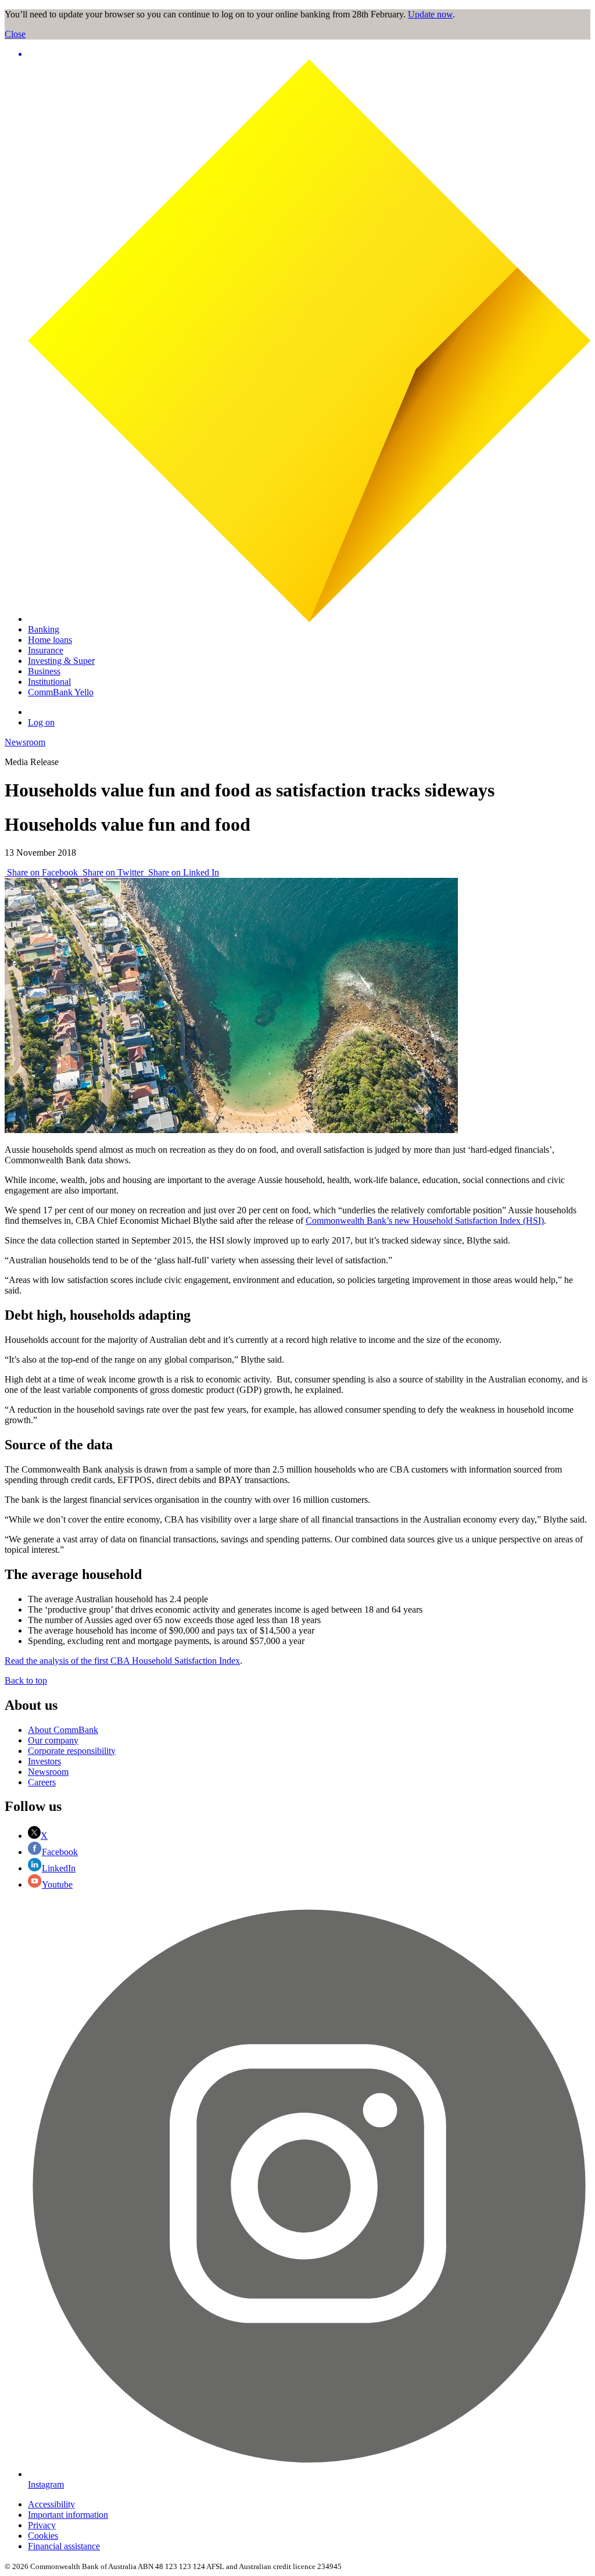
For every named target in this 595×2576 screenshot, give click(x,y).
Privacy (42, 2525)
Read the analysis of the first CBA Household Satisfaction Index (122, 1661)
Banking (44, 629)
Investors (44, 1761)
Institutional (49, 682)
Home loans (50, 640)
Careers (42, 1782)
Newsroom (25, 742)
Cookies (43, 2536)
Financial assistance (64, 2546)
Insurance (46, 650)
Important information (68, 2515)
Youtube (57, 1884)
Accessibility (51, 2504)
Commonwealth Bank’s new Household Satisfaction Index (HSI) (425, 1221)
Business (44, 671)
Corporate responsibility (72, 1751)
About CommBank (63, 1730)
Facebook (60, 1852)
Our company (53, 1740)
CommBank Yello (61, 692)
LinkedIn (59, 1868)
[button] (309, 54)
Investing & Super (61, 661)
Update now (430, 14)
